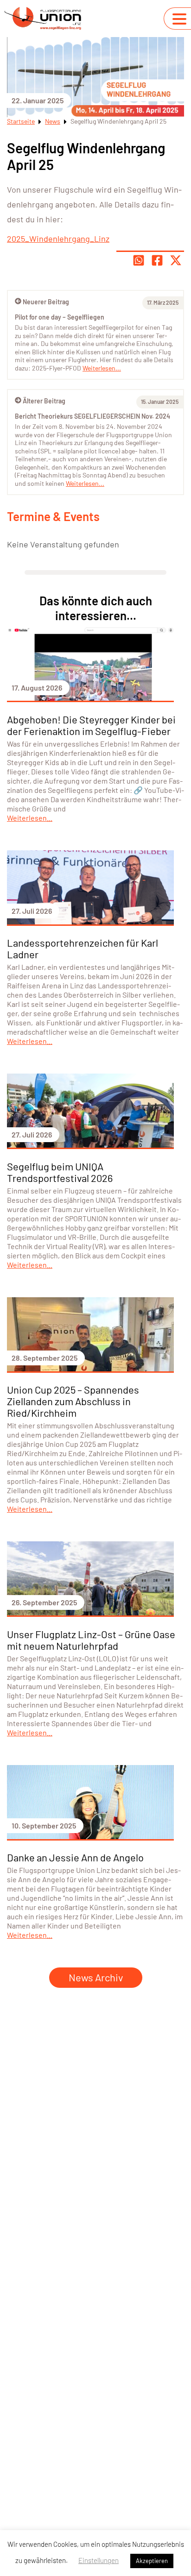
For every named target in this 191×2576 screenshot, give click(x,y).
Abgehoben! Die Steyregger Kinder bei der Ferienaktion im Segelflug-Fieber (91, 725)
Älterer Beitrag (44, 401)
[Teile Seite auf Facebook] (157, 260)
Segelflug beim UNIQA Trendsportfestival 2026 (60, 1172)
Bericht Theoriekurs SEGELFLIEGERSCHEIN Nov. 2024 (92, 416)
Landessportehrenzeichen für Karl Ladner (83, 948)
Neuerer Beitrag (46, 302)
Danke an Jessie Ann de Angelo (75, 1857)
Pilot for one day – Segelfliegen (60, 317)
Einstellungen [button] (99, 2560)
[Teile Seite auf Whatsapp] (139, 260)
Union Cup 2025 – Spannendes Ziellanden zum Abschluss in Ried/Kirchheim (73, 1401)
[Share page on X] (176, 260)
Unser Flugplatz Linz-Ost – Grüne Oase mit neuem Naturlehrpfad (91, 1640)
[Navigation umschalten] (179, 19)
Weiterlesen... (85, 483)
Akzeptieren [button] (152, 2561)
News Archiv (96, 1977)
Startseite (21, 121)
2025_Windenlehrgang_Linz (58, 239)
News (53, 121)
